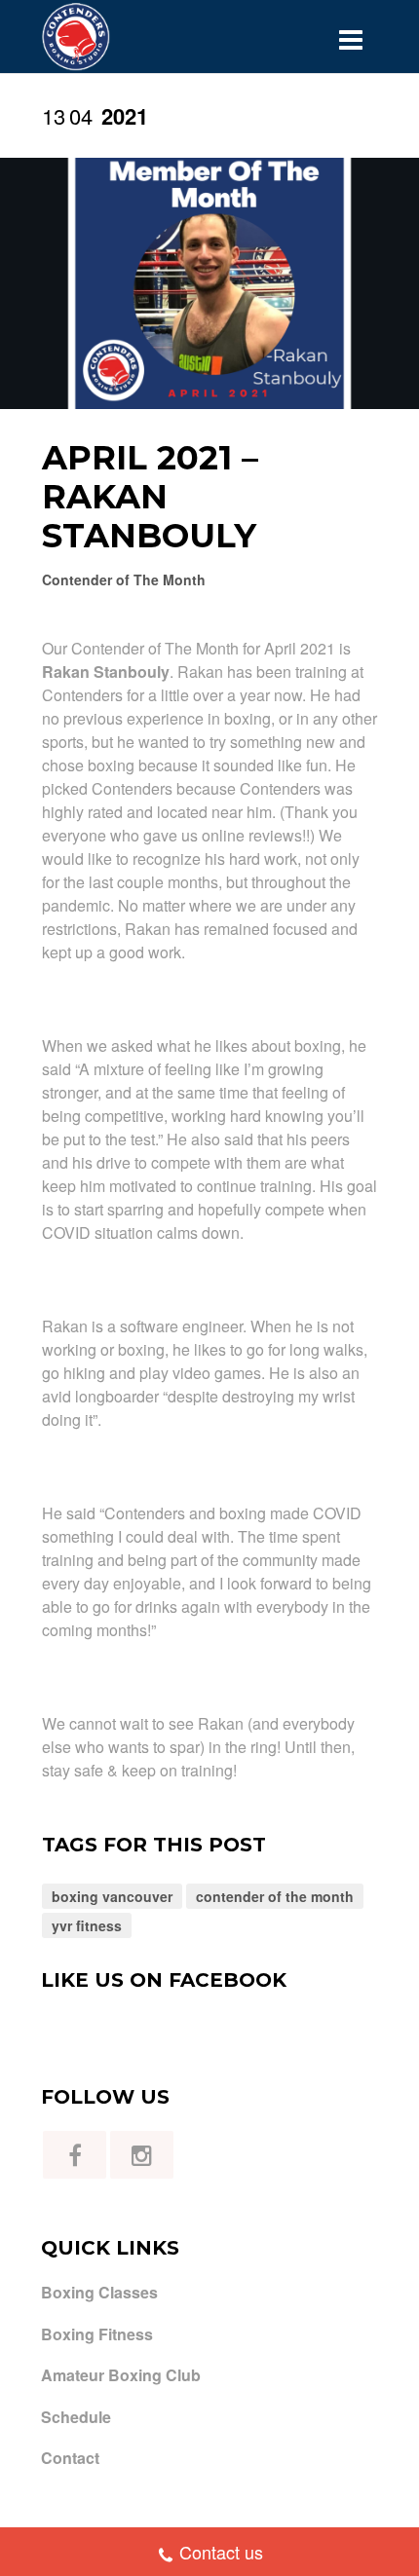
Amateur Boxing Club (121, 2375)
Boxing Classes (99, 2293)
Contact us (221, 2552)
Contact (70, 2458)
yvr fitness (87, 1925)
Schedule (76, 2417)
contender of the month (275, 1896)
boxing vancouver (112, 1896)
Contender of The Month (124, 579)
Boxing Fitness (97, 2334)
